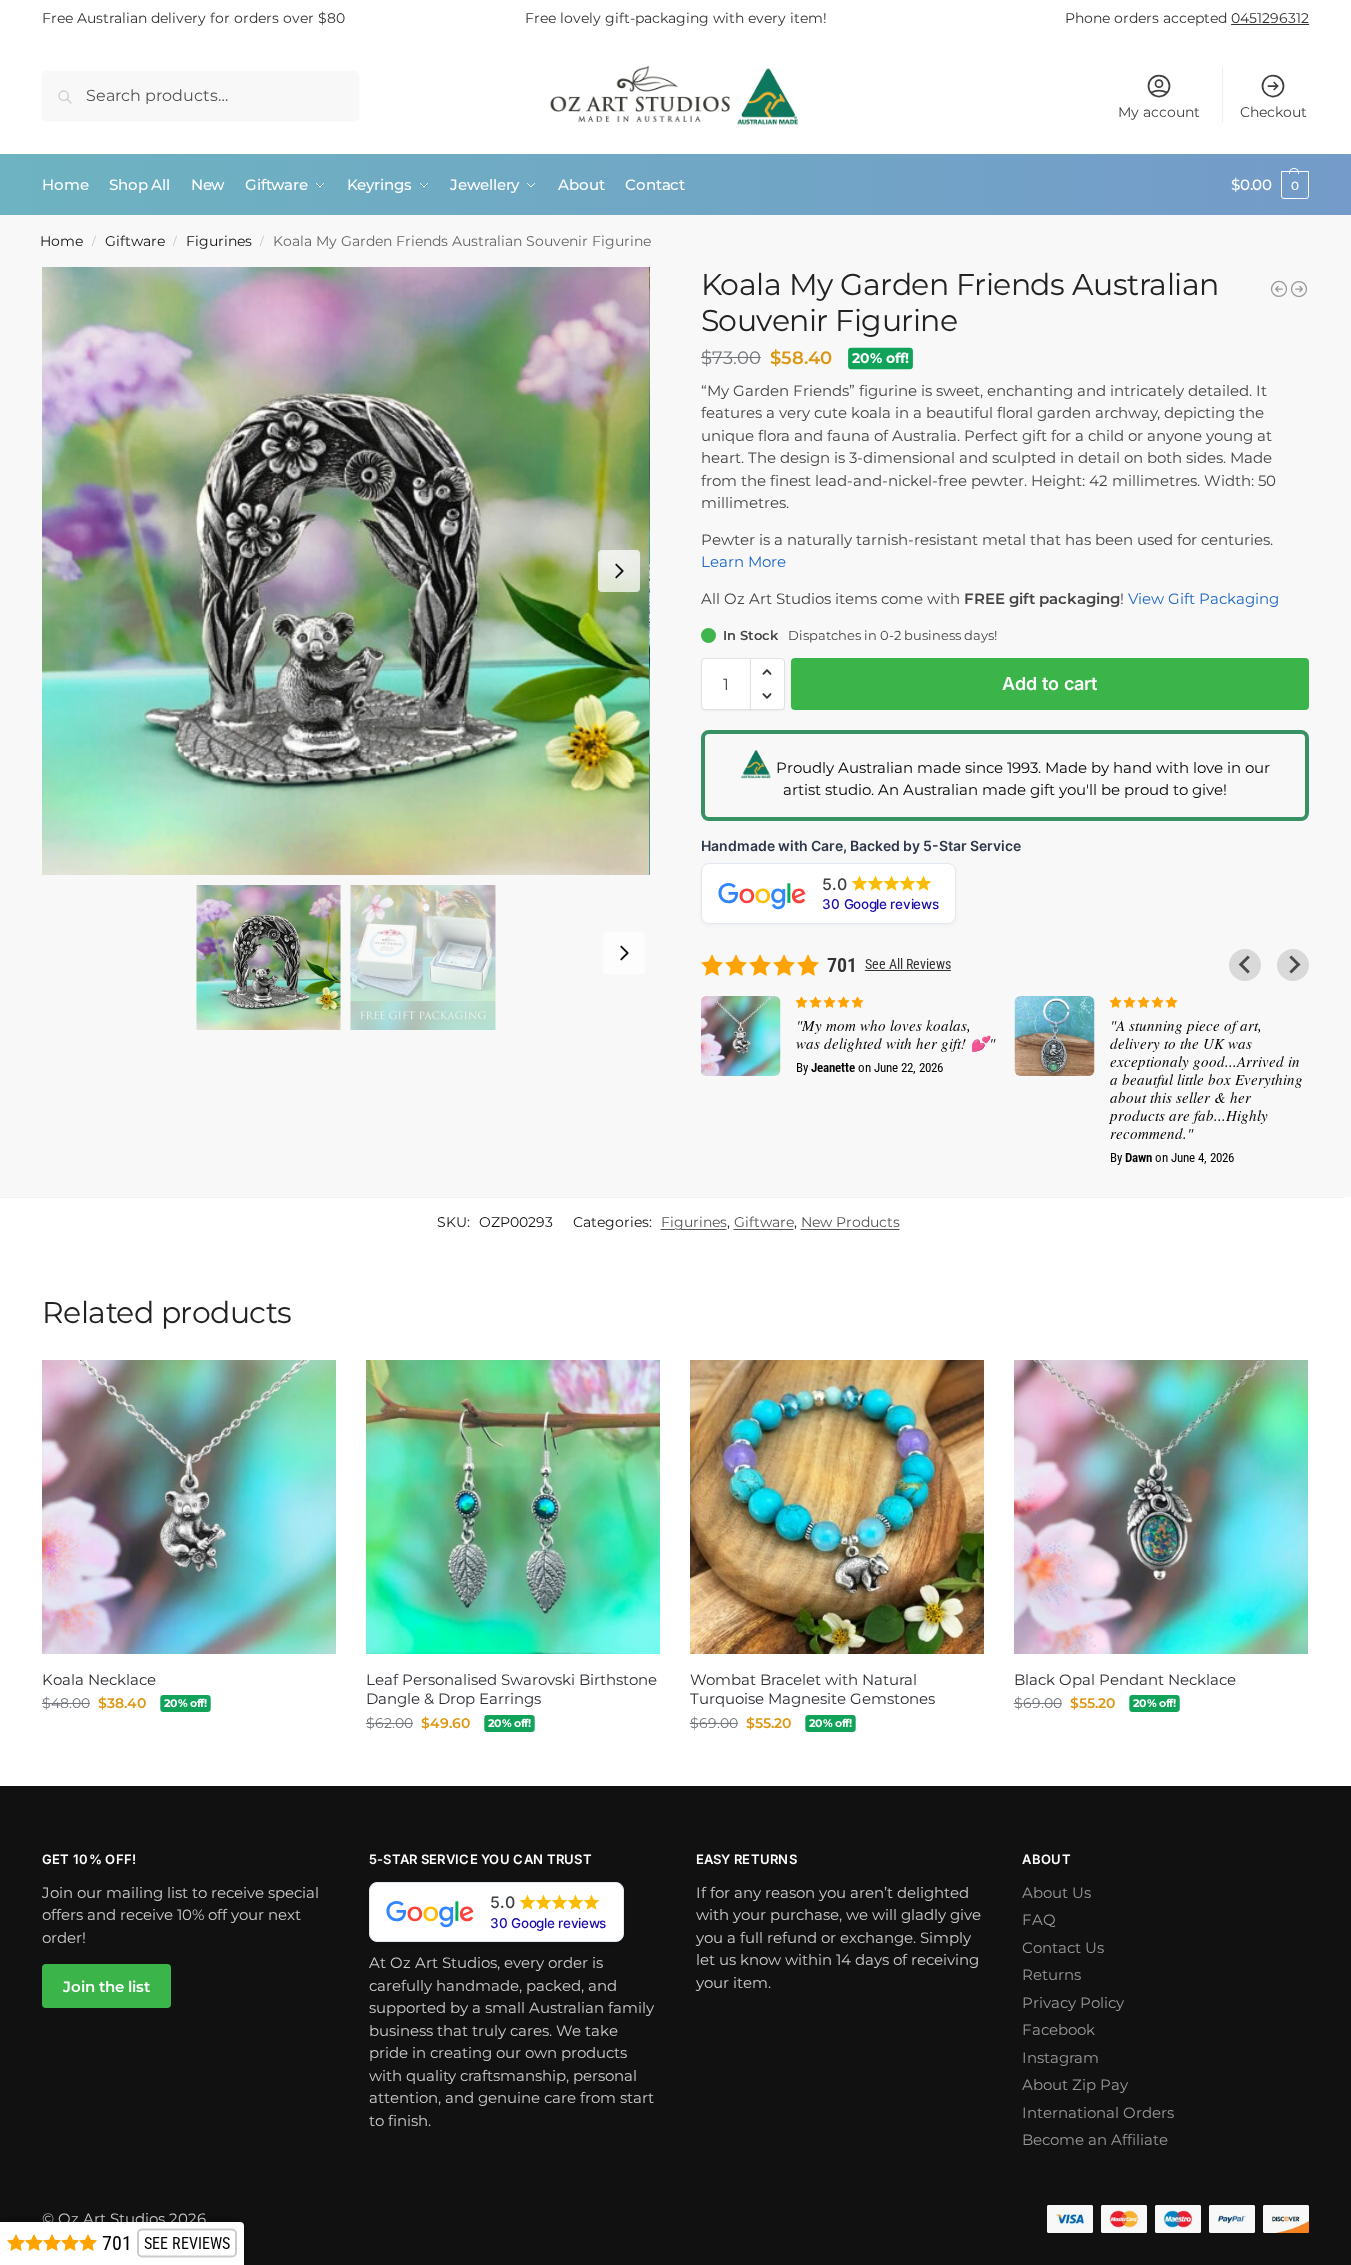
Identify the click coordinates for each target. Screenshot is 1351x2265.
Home (61, 241)
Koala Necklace (99, 1679)
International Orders (1098, 2112)
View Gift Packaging (1203, 598)
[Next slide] (619, 571)
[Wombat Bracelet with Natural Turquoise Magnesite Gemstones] (837, 1507)
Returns (1051, 1974)
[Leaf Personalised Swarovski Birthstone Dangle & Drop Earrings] (513, 1507)
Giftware (135, 241)
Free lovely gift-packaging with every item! (676, 18)
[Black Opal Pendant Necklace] (1161, 1507)
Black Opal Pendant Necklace (1125, 1679)
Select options (513, 1766)
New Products (850, 1222)
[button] (1270, 185)
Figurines (219, 241)
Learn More (743, 561)
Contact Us (1063, 1947)
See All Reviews (908, 964)
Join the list (106, 1986)
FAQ (1039, 1919)
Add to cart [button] (189, 1746)
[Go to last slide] (1245, 965)
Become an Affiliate (1095, 2139)
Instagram (1060, 2057)
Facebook (1058, 2029)
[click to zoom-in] (346, 571)
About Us (1056, 1892)
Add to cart (1049, 683)
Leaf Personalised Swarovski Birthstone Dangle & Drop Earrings (511, 1689)
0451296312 (1270, 18)
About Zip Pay (1075, 2084)
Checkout (1273, 112)
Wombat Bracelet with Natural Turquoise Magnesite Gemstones (812, 1689)
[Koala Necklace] (189, 1507)
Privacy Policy (1073, 2002)
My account (1159, 112)
